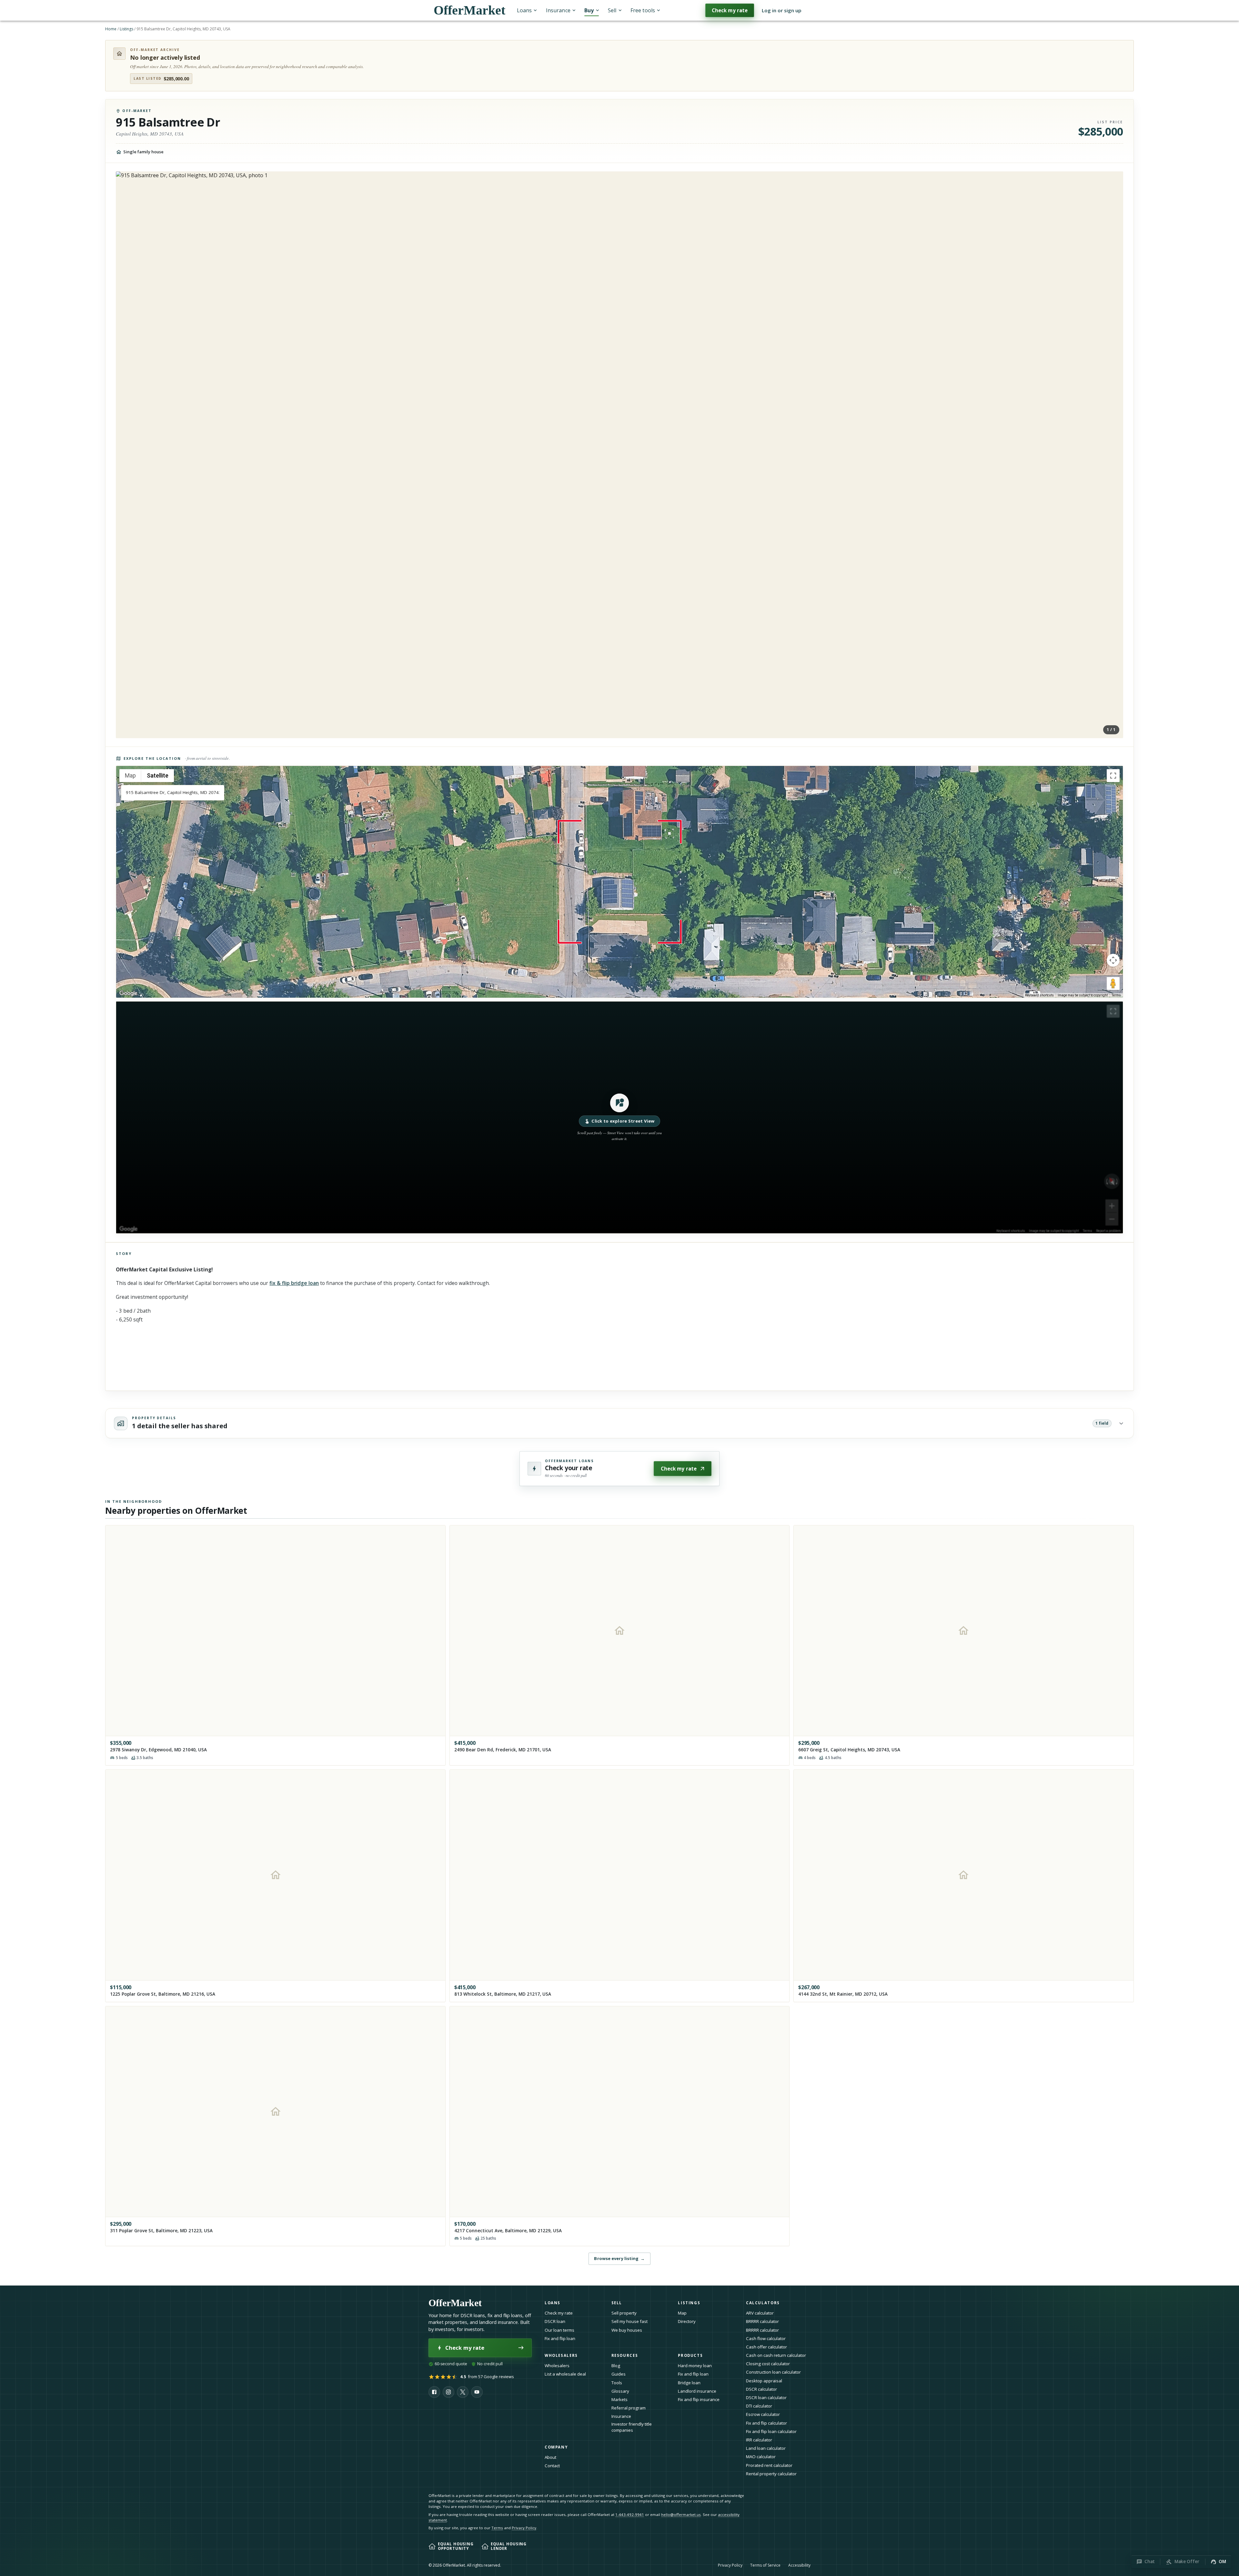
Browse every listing (619, 2258)
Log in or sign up (782, 10)
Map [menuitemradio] (130, 775)
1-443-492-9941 (630, 2515)
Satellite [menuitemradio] (158, 775)
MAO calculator (761, 2457)
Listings (126, 29)
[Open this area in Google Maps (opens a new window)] (128, 993)
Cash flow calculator (766, 2338)
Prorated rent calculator (769, 2465)
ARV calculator (760, 2313)
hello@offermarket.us (681, 2515)
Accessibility (799, 2565)
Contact (552, 2466)
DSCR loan (555, 2321)
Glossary (620, 2391)
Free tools (643, 10)
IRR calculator (759, 2440)
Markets (619, 2399)
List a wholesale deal (565, 2374)
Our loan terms (559, 2330)
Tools (617, 2383)
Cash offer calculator (766, 2347)
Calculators (763, 2303)
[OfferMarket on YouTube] (477, 2392)
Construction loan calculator (773, 2372)
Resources (625, 2355)
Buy (589, 10)
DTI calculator (759, 2406)
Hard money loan (695, 2366)
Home (111, 29)
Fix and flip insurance (699, 2399)
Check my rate (730, 10)
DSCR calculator (761, 2389)
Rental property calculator (771, 2474)
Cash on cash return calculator (776, 2355)
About (550, 2457)
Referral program (629, 2408)
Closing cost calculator (768, 2364)
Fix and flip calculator (766, 2423)
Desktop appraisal (764, 2381)
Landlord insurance (697, 2391)
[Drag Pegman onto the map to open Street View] (1113, 983)
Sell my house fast (630, 2321)
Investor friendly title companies (632, 2427)
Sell (612, 10)
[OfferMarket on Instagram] (448, 2392)
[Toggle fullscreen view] (1113, 776)
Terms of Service (765, 2565)
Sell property (624, 2313)
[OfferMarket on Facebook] (434, 2392)
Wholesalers (557, 2366)
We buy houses (627, 2330)
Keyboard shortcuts (1039, 995)
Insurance (558, 10)
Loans (524, 10)
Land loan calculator (766, 2448)
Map (682, 2313)
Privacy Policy (524, 2528)
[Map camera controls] (1113, 960)
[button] (619, 1117)
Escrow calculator (763, 2414)
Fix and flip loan (560, 2338)
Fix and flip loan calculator (771, 2431)
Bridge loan (689, 2383)
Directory (687, 2321)
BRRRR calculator (762, 2321)
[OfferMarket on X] (463, 2392)
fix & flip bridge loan (294, 1283)
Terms (1116, 995)
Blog (616, 2366)
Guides (619, 2374)
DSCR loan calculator (766, 2398)
